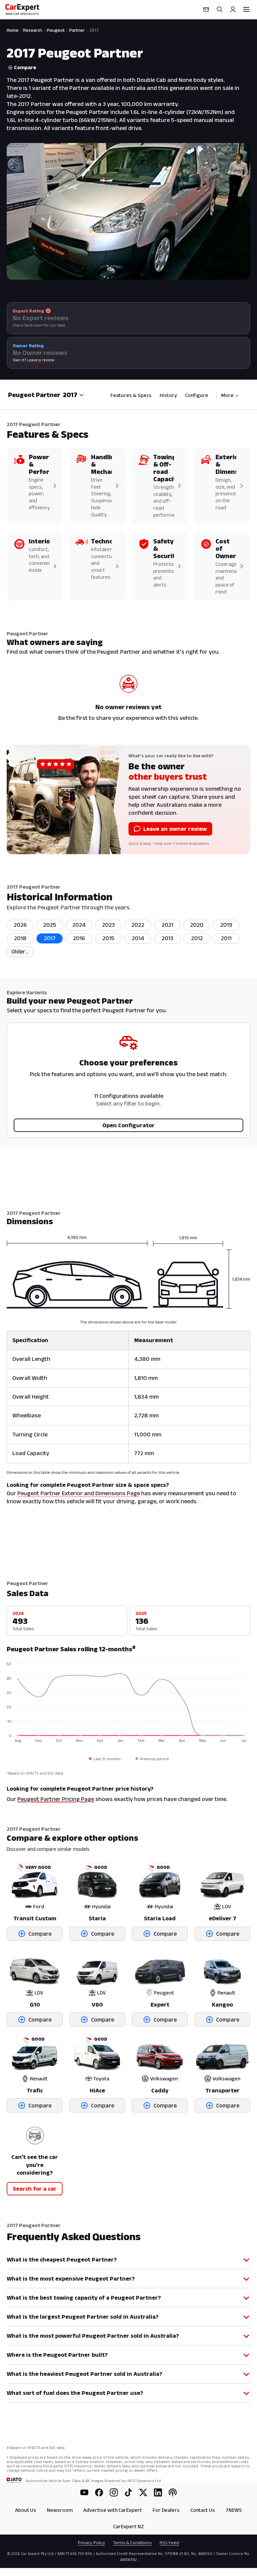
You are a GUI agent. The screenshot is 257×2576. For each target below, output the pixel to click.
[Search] (220, 9)
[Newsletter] (206, 9)
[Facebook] (99, 2492)
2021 (167, 925)
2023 (108, 925)
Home (13, 30)
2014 (138, 938)
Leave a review (41, 360)
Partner (77, 30)
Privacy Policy (92, 2543)
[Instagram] (114, 2492)
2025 (50, 925)
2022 (138, 925)
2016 (79, 938)
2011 (226, 938)
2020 (197, 925)
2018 (20, 938)
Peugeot (56, 30)
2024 (79, 925)
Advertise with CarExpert (113, 2510)
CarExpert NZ (128, 2526)
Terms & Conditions (132, 2543)
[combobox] (73, 395)
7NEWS (234, 2510)
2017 (50, 938)
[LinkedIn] (158, 2492)
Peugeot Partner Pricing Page (56, 1799)
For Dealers (166, 2510)
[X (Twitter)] (143, 2492)
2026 (20, 925)
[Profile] (233, 9)
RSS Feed (169, 2543)
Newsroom (60, 2510)
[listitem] (20, 952)
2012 (197, 938)
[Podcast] (173, 2492)
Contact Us (203, 2510)
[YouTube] (84, 2492)
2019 (226, 925)
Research (33, 30)
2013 (167, 938)
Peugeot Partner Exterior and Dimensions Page (79, 1493)
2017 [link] (94, 30)
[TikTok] (128, 2492)
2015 (108, 938)
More (227, 395)
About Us (26, 2510)
